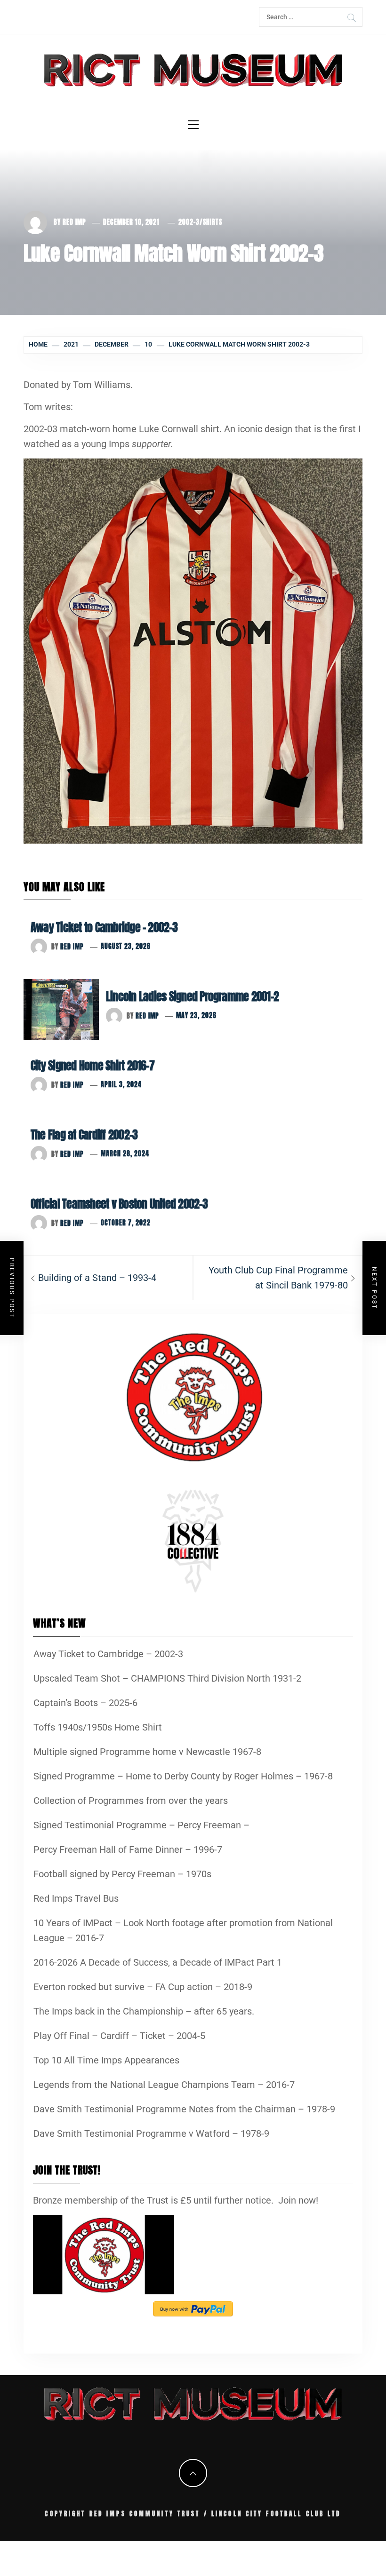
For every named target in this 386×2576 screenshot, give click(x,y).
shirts (213, 222)
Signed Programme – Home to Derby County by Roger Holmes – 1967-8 (183, 1776)
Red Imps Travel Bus (76, 1898)
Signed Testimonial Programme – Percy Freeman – (141, 1825)
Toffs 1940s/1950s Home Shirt (98, 1727)
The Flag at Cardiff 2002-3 (84, 1135)
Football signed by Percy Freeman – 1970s (122, 1874)
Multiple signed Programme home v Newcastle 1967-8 (147, 1752)
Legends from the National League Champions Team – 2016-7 (164, 2085)
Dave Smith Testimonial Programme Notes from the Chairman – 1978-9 (184, 2109)
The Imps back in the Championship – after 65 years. (144, 2011)
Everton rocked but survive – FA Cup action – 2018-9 (143, 1987)
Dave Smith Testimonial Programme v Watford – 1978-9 (151, 2133)
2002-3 (189, 222)
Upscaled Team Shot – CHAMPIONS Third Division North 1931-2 (167, 1678)
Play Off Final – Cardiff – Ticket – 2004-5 (119, 2036)
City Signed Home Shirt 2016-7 (92, 1066)
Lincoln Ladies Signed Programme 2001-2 (192, 996)
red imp (74, 222)
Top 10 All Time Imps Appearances (106, 2060)
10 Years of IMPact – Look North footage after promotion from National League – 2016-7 (183, 1930)
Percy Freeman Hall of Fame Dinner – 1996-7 (128, 1849)
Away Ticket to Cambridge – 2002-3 (104, 927)
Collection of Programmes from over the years (131, 1801)
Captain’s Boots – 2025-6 (85, 1703)
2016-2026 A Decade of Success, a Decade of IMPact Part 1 (158, 1962)
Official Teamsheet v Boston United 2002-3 (119, 1204)
